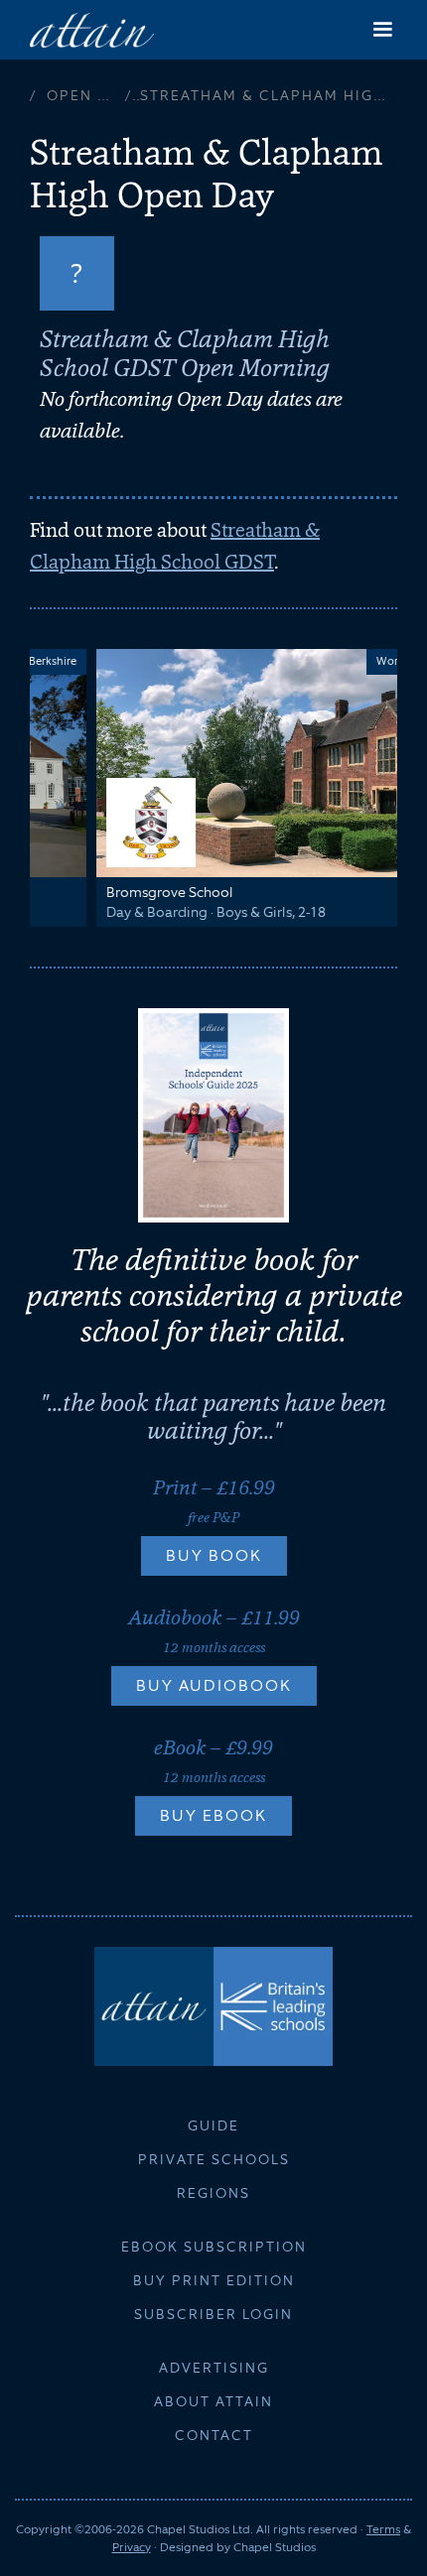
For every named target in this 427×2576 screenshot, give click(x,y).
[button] (382, 30)
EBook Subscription (214, 2247)
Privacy (132, 2547)
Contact (214, 2435)
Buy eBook (213, 1815)
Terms (383, 2529)
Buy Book (214, 1555)
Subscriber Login (213, 2314)
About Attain (213, 2401)
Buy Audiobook (214, 1685)
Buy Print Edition (214, 2280)
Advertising (214, 2368)
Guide (213, 2125)
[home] (92, 29)
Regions (213, 2193)
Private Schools (214, 2159)
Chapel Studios (275, 2547)
